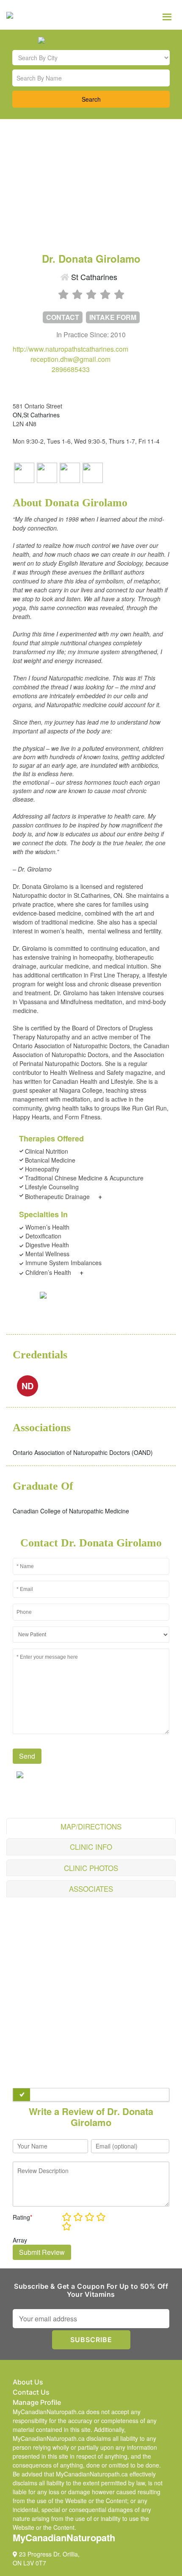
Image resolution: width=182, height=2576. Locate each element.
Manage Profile (37, 2402)
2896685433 (71, 369)
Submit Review (42, 2252)
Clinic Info (91, 1847)
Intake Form (113, 317)
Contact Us (31, 2392)
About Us (28, 2382)
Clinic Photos (91, 1868)
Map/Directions (91, 1826)
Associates (91, 1889)
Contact (63, 317)
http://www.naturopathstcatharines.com (70, 349)
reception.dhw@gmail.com (70, 359)
